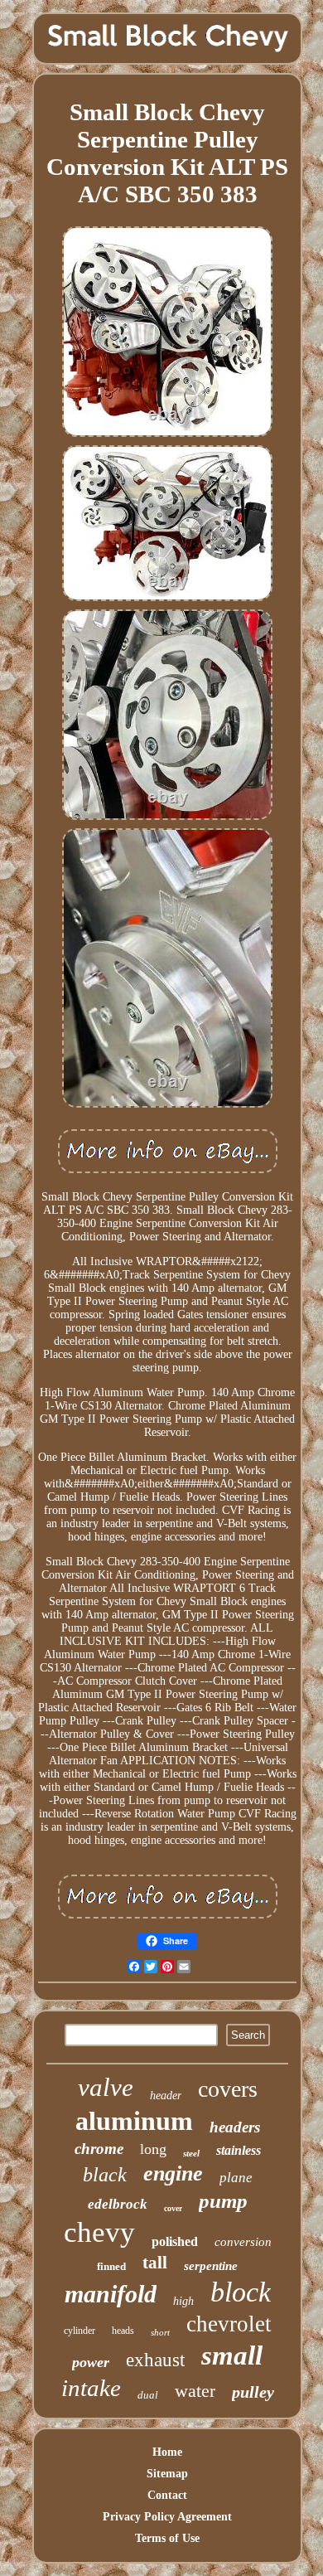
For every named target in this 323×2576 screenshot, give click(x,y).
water (195, 2391)
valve (106, 2087)
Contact (167, 2495)
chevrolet (229, 2324)
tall (155, 2263)
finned (111, 2266)
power (91, 2362)
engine (173, 2173)
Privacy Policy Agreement (167, 2517)
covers (228, 2089)
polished (175, 2241)
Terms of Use (167, 2538)
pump (223, 2201)
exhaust (155, 2360)
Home (167, 2452)
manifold (111, 2294)
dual (148, 2395)
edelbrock (118, 2204)
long (153, 2149)
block (241, 2292)
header (166, 2096)
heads (123, 2331)
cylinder (80, 2331)
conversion (243, 2242)
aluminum (134, 2121)
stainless (239, 2150)
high (183, 2301)
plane (236, 2178)
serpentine (211, 2266)
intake (91, 2388)
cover (173, 2208)
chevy (99, 2232)
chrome (99, 2149)
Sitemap (167, 2474)
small (232, 2355)
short (160, 2332)
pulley (253, 2392)
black (105, 2175)
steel (191, 2153)
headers (235, 2127)
